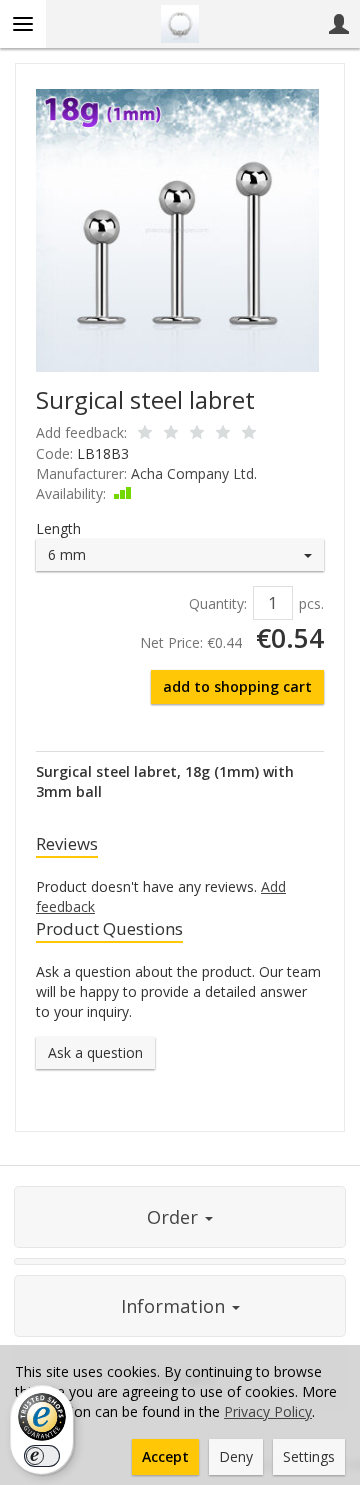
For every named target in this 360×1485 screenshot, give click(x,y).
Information (175, 1306)
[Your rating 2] (171, 434)
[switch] (42, 1456)
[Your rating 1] (145, 434)
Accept (165, 1456)
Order (175, 1217)
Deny (236, 1456)
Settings (309, 1456)
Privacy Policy (268, 1411)
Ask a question (95, 1052)
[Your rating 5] (249, 434)
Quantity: (218, 603)
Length (58, 528)
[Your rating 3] (197, 434)
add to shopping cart (237, 686)
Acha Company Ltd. (194, 473)
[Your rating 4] (223, 434)
